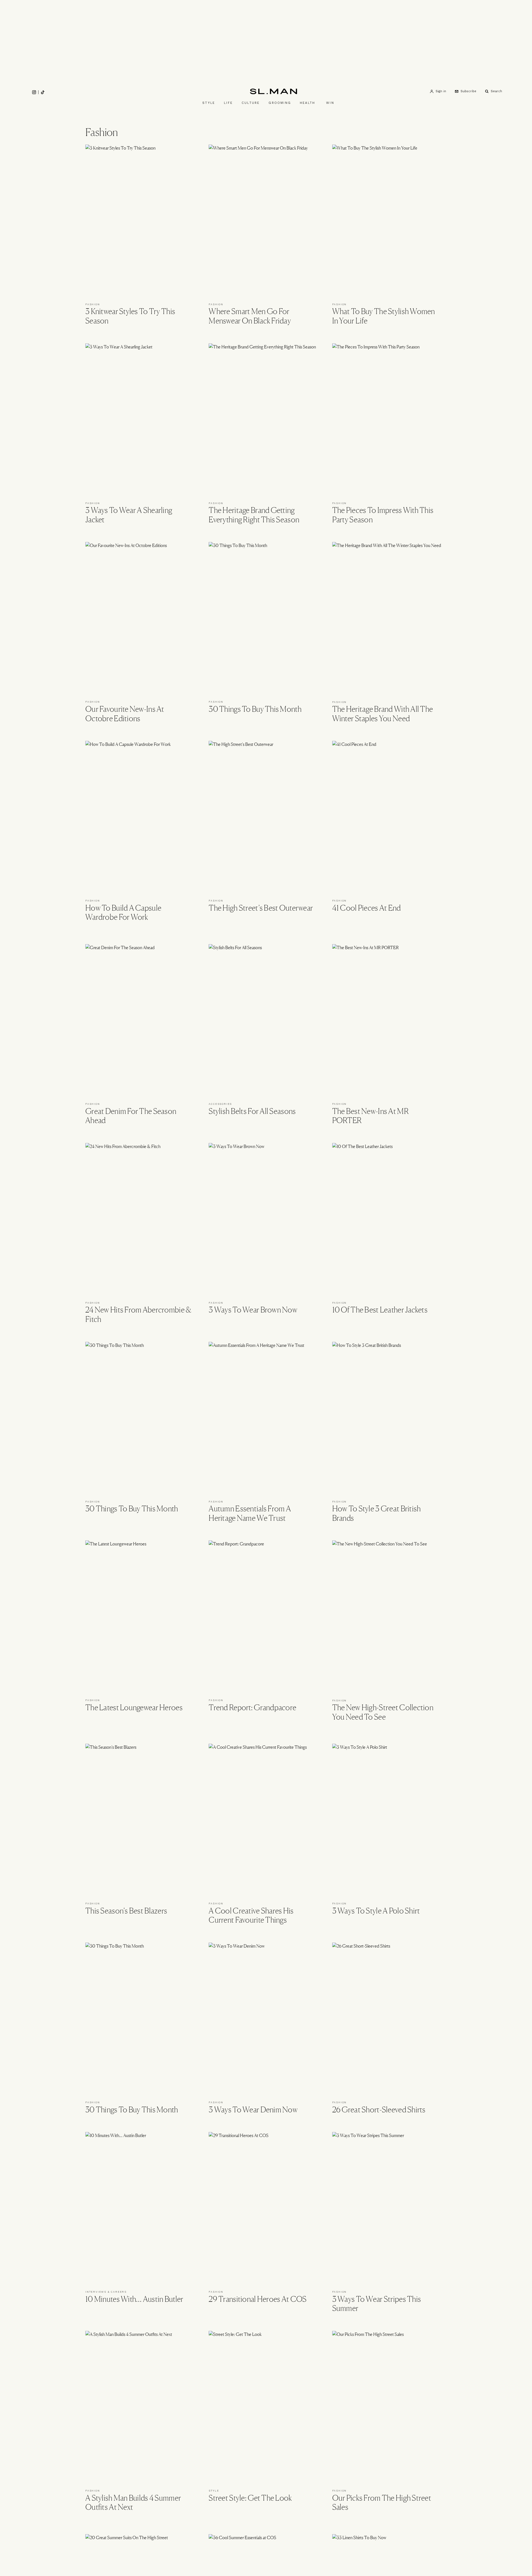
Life (228, 103)
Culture (251, 103)
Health (307, 103)
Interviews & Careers (106, 2292)
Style (209, 103)
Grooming (280, 103)
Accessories (220, 1104)
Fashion (93, 304)
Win (330, 103)
